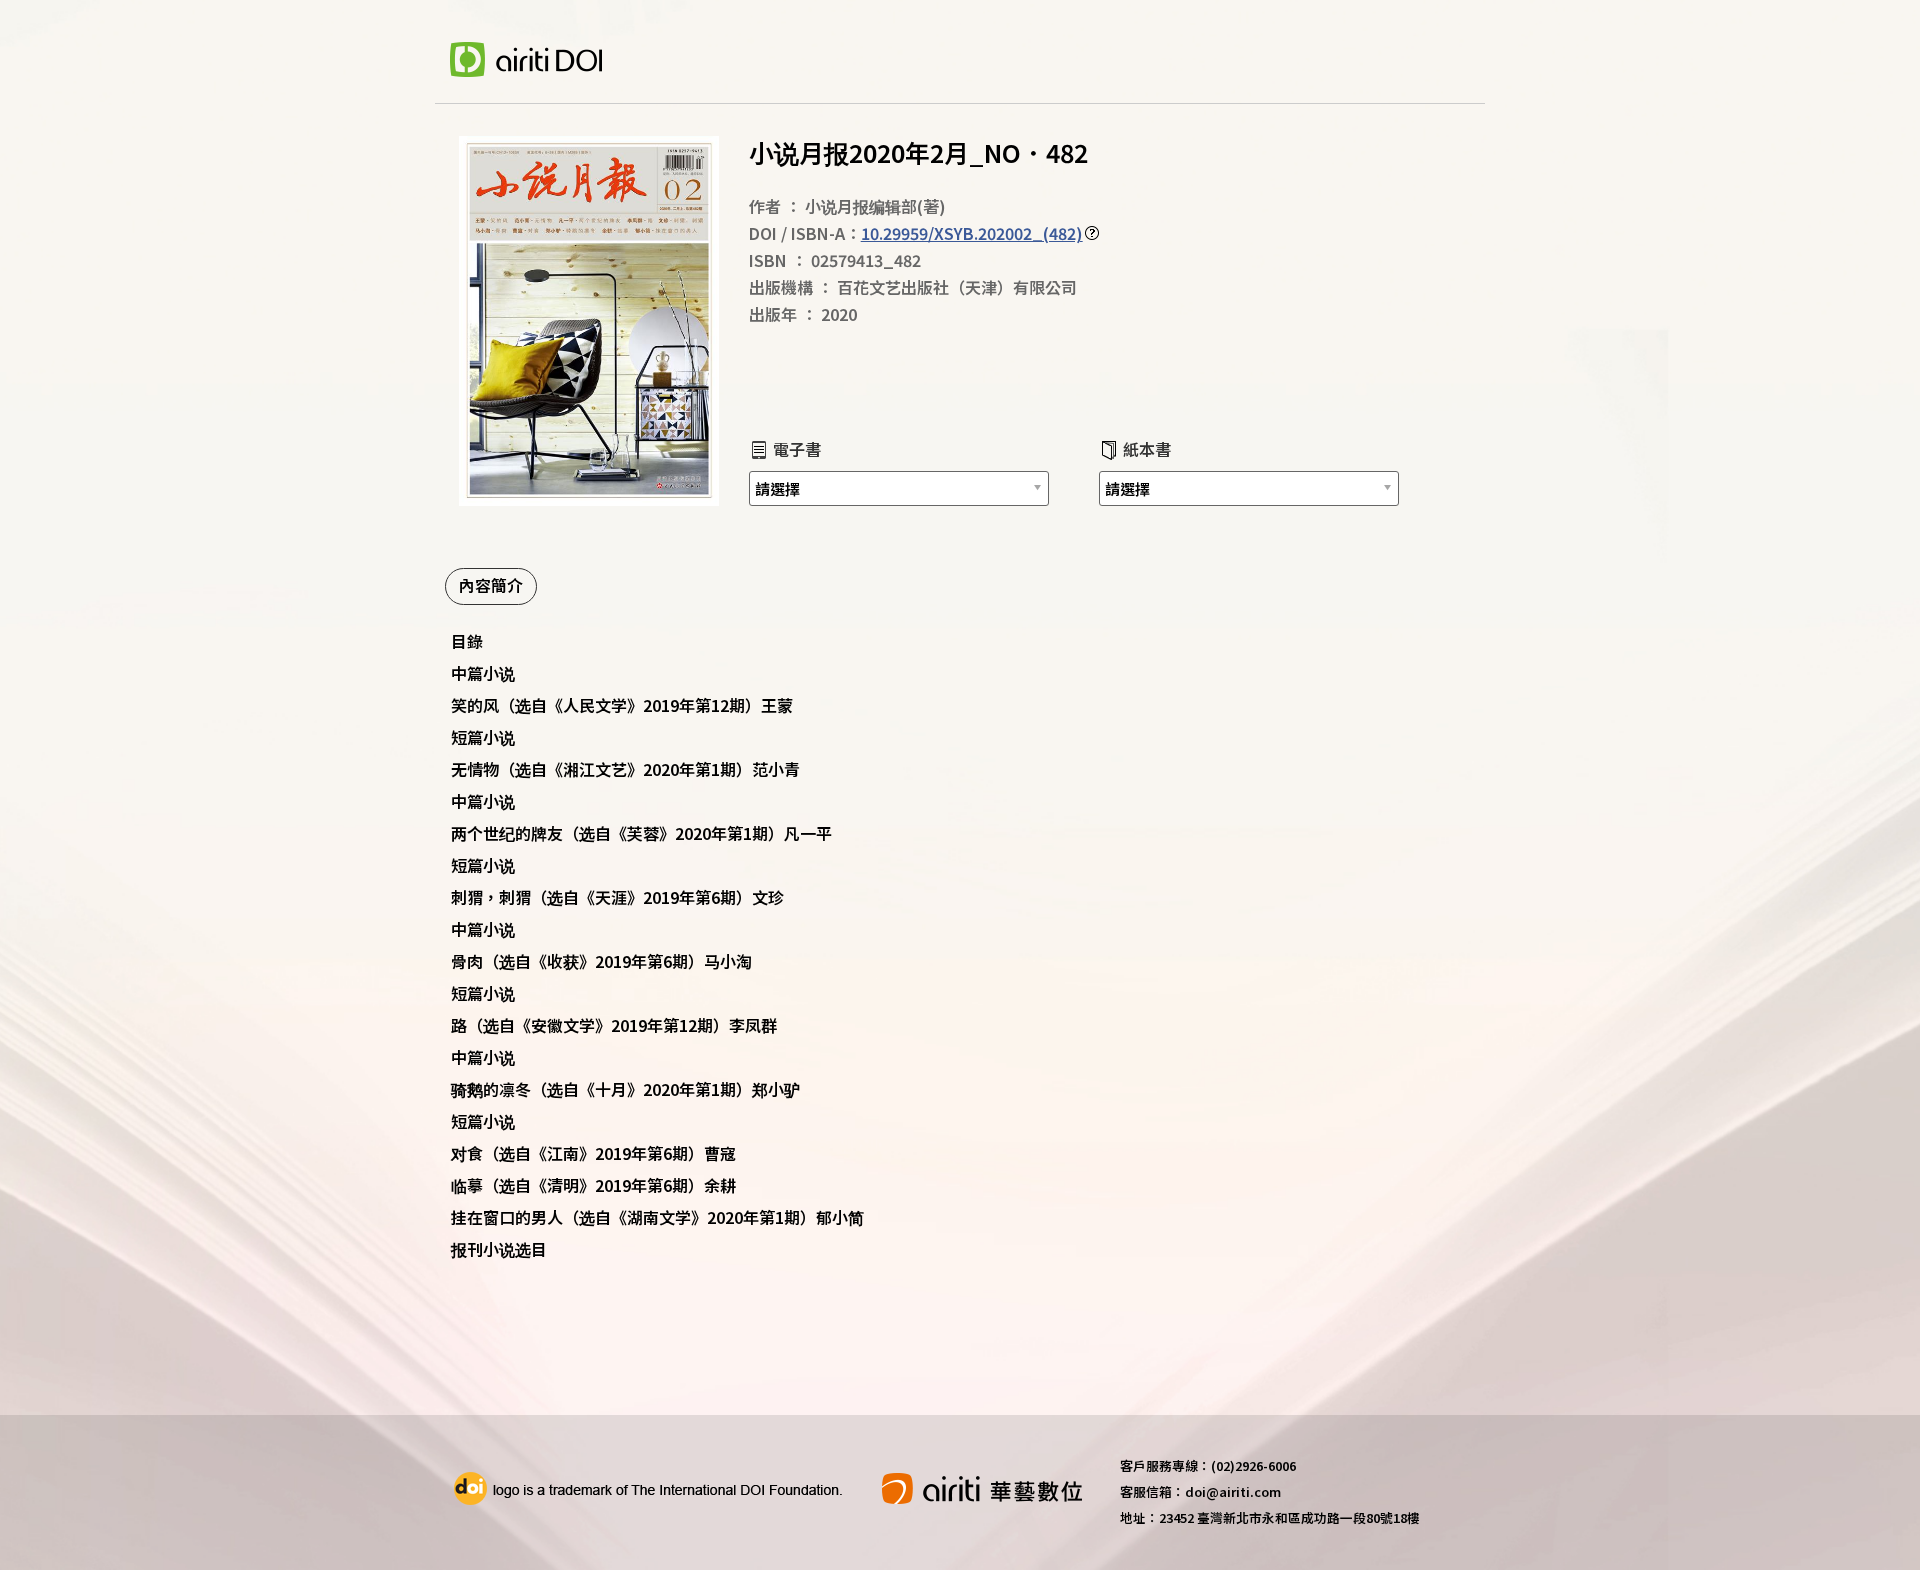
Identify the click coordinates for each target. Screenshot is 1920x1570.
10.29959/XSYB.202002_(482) (972, 233)
